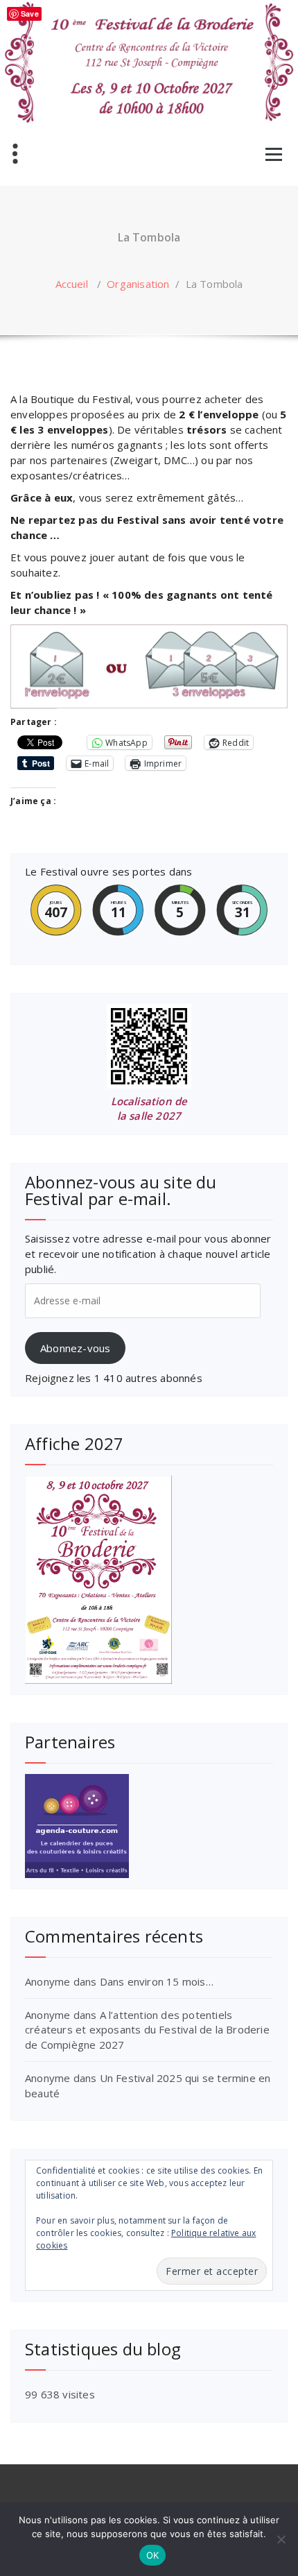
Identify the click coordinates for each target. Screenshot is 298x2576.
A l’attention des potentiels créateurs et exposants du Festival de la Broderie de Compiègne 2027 (147, 2030)
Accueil (72, 284)
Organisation (138, 284)
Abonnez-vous (75, 1348)
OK (153, 2555)
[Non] (281, 2539)
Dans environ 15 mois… (157, 1981)
